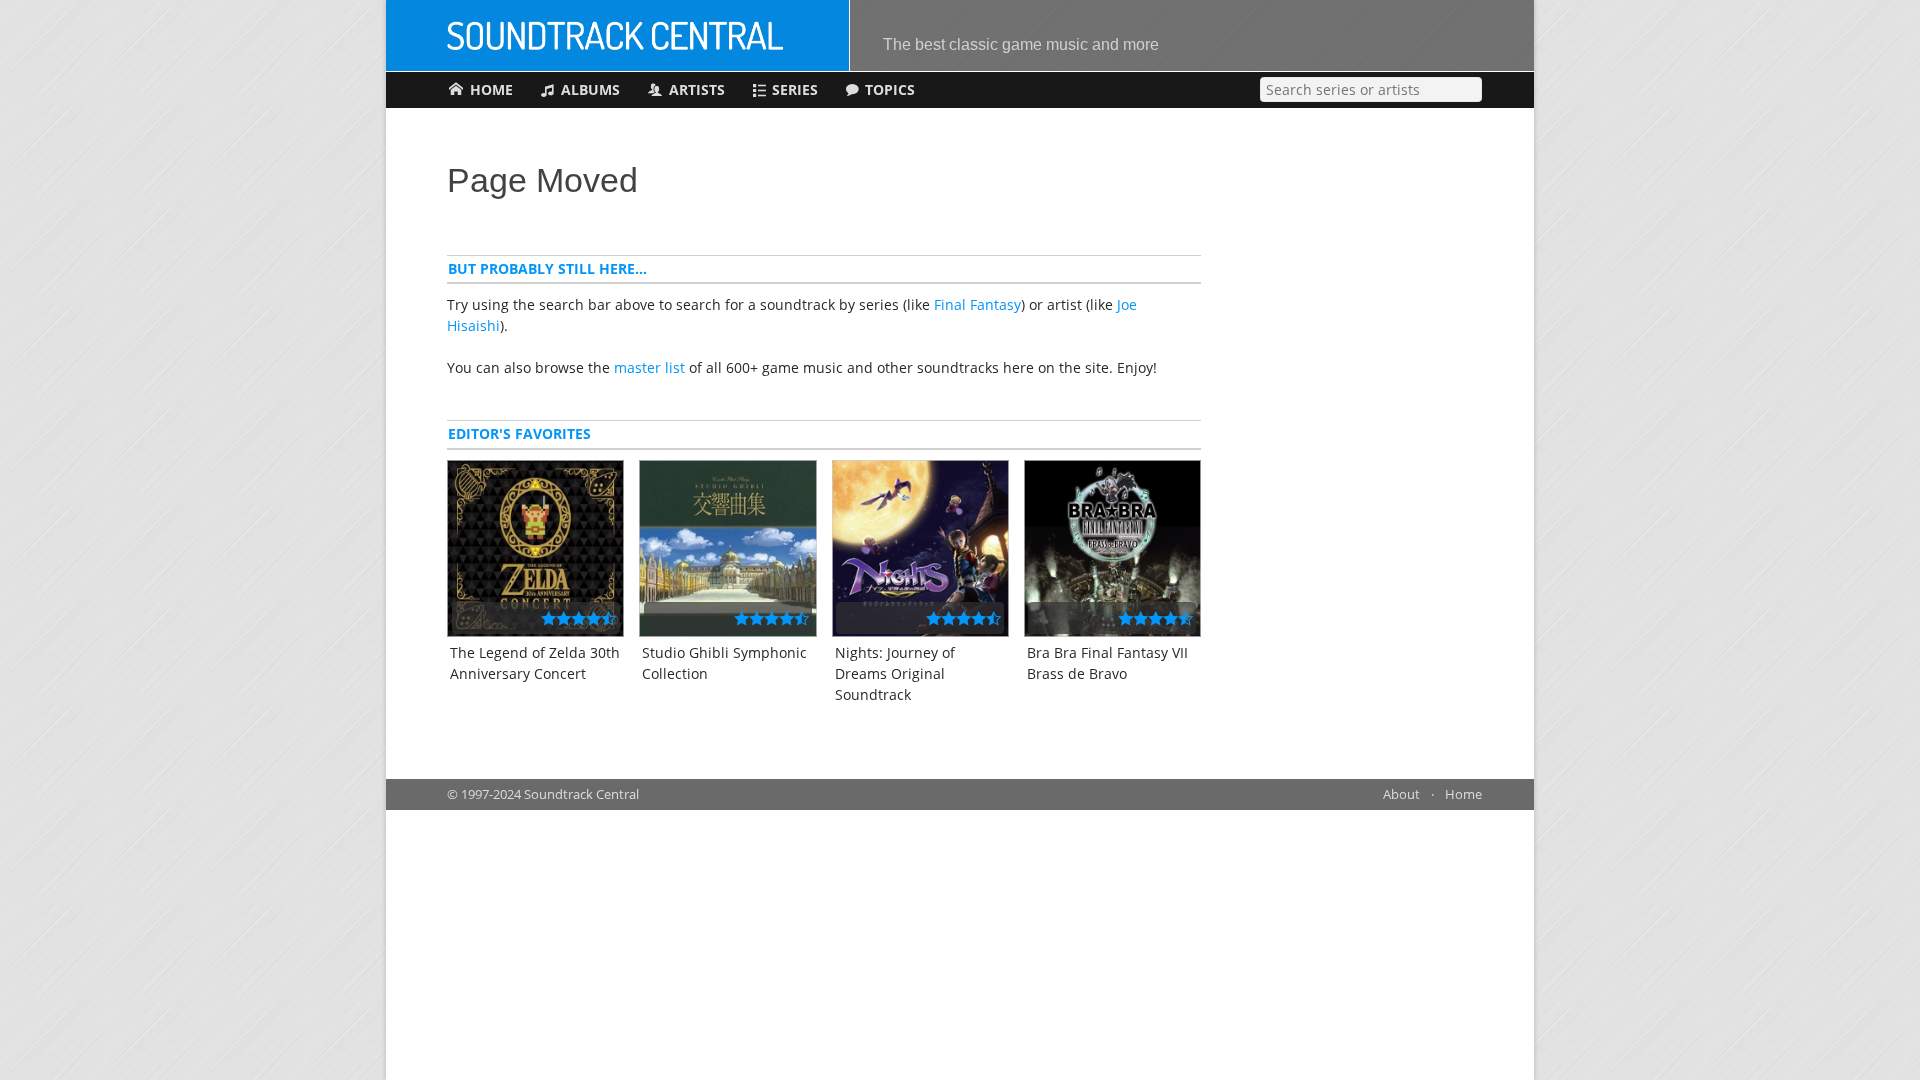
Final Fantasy (977, 304)
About (1401, 794)
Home (1463, 794)
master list (649, 367)
